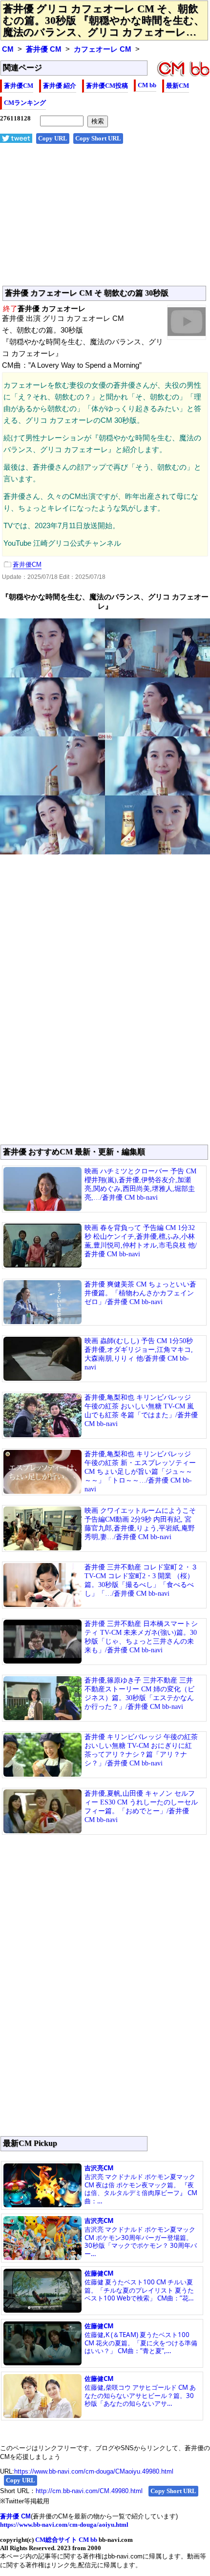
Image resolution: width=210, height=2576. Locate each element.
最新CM (178, 86)
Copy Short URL (98, 138)
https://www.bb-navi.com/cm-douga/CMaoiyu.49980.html (94, 2471)
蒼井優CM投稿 (107, 86)
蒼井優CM (19, 86)
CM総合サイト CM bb (66, 2540)
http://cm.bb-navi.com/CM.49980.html (89, 2491)
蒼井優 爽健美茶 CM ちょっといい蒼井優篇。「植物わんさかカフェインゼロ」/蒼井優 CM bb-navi (140, 1293)
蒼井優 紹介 (60, 86)
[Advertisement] (105, 220)
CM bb (147, 85)
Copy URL (53, 138)
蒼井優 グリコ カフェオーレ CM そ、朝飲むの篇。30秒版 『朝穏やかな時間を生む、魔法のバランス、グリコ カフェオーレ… (104, 20)
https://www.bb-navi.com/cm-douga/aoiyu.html (64, 2525)
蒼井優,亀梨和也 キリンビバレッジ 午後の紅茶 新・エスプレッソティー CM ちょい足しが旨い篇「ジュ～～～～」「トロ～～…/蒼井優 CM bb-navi (140, 1472)
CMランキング (25, 103)
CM (8, 49)
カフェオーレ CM (103, 49)
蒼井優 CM (44, 49)
